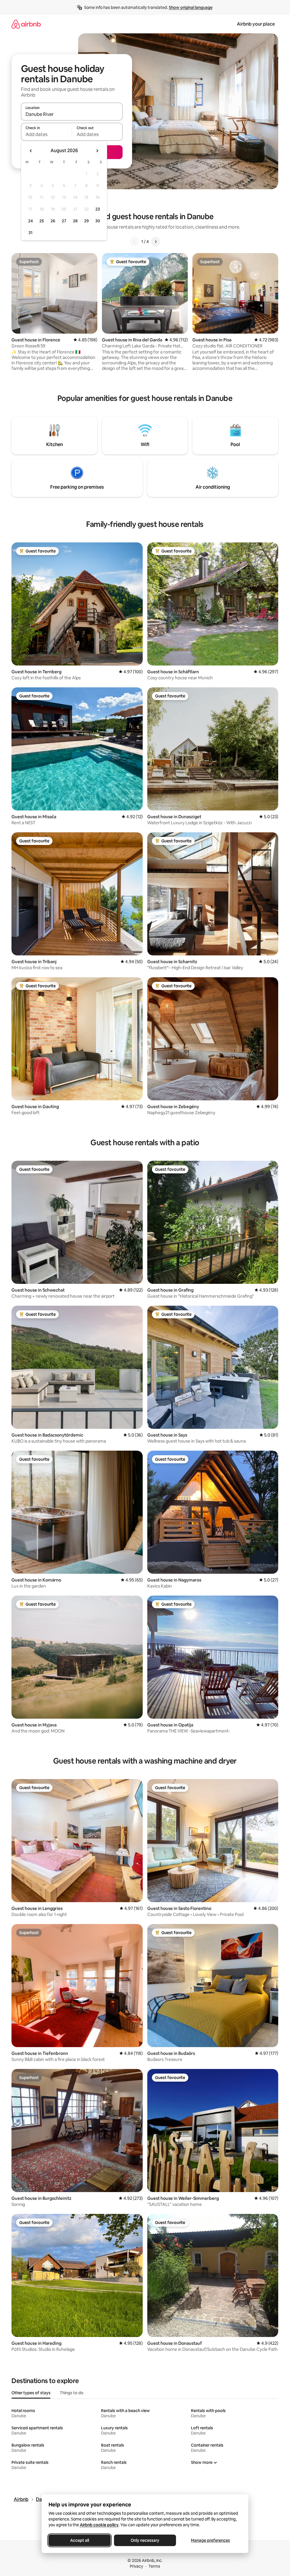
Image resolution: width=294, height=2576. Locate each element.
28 (75, 221)
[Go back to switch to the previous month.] (31, 151)
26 (53, 221)
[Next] (156, 242)
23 (98, 209)
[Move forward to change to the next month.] (97, 151)
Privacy (136, 2566)
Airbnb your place (256, 24)
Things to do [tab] (72, 2393)
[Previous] (134, 242)
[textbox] (46, 134)
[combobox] (72, 114)
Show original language (191, 7)
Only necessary (145, 2540)
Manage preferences (210, 2540)
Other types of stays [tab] (31, 2393)
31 (30, 233)
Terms (154, 2566)
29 (86, 221)
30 (98, 221)
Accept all (80, 2540)
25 (42, 221)
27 (64, 221)
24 (30, 221)
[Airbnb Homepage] (26, 24)
